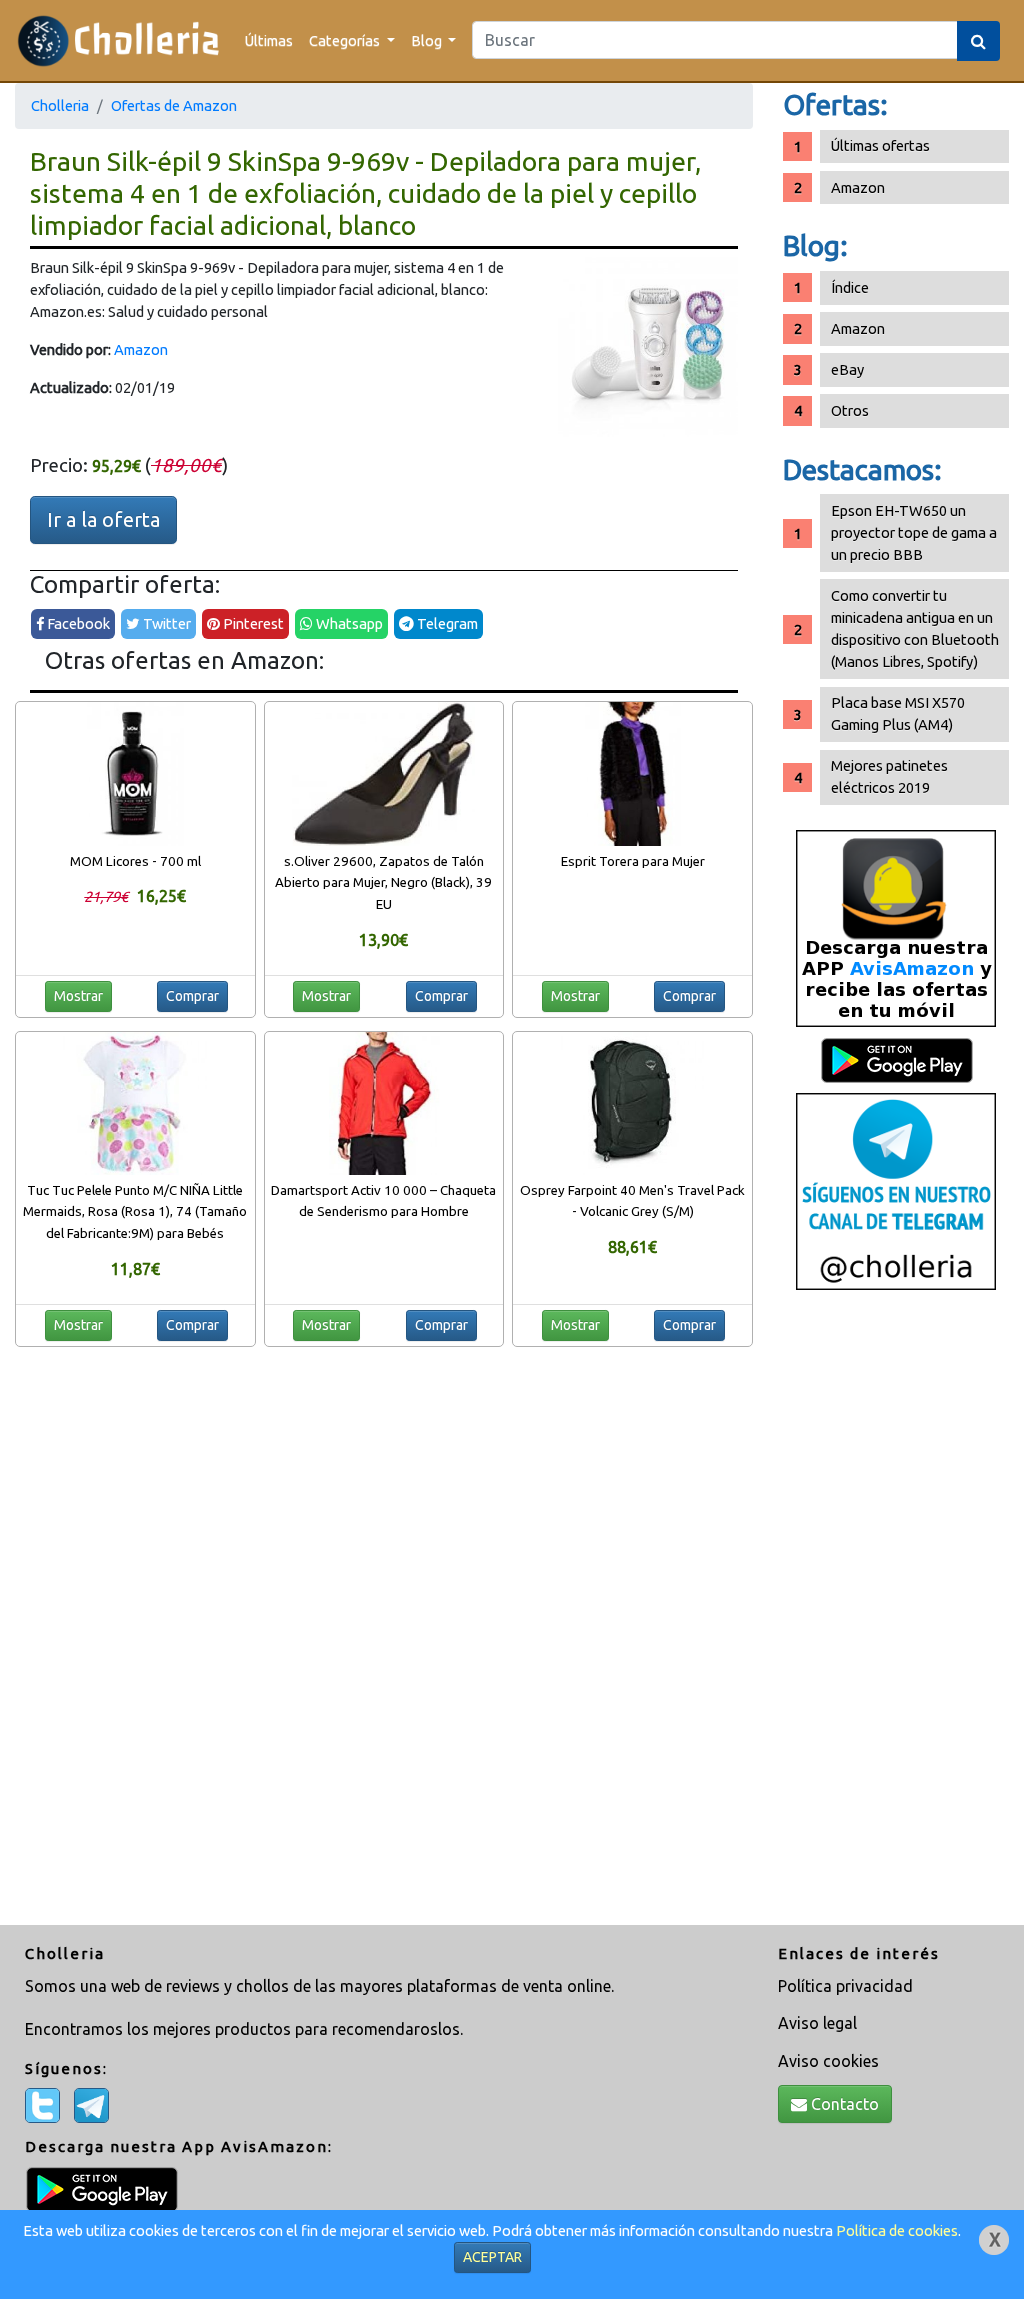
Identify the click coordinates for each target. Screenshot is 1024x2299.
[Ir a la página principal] (118, 40)
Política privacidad (845, 1986)
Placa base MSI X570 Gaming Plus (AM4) (898, 713)
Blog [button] (428, 40)
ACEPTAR (492, 2257)
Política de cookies (897, 2230)
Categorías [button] (346, 40)
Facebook (77, 623)
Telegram (446, 623)
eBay (847, 369)
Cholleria (60, 105)
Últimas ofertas (880, 145)
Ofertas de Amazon (174, 105)
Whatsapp (348, 623)
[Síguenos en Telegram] (896, 1190)
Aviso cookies (828, 2061)
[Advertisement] (896, 1615)
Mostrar (78, 996)
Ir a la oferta (103, 519)
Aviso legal (817, 2023)
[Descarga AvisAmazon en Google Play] (896, 927)
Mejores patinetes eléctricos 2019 (889, 776)
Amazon (141, 349)
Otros (850, 410)
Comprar (192, 996)
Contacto (843, 2104)
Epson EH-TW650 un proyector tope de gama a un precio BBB (914, 532)
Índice (850, 287)
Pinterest (252, 623)
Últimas (269, 40)
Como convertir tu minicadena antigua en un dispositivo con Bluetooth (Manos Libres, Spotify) (915, 628)
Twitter (165, 623)
